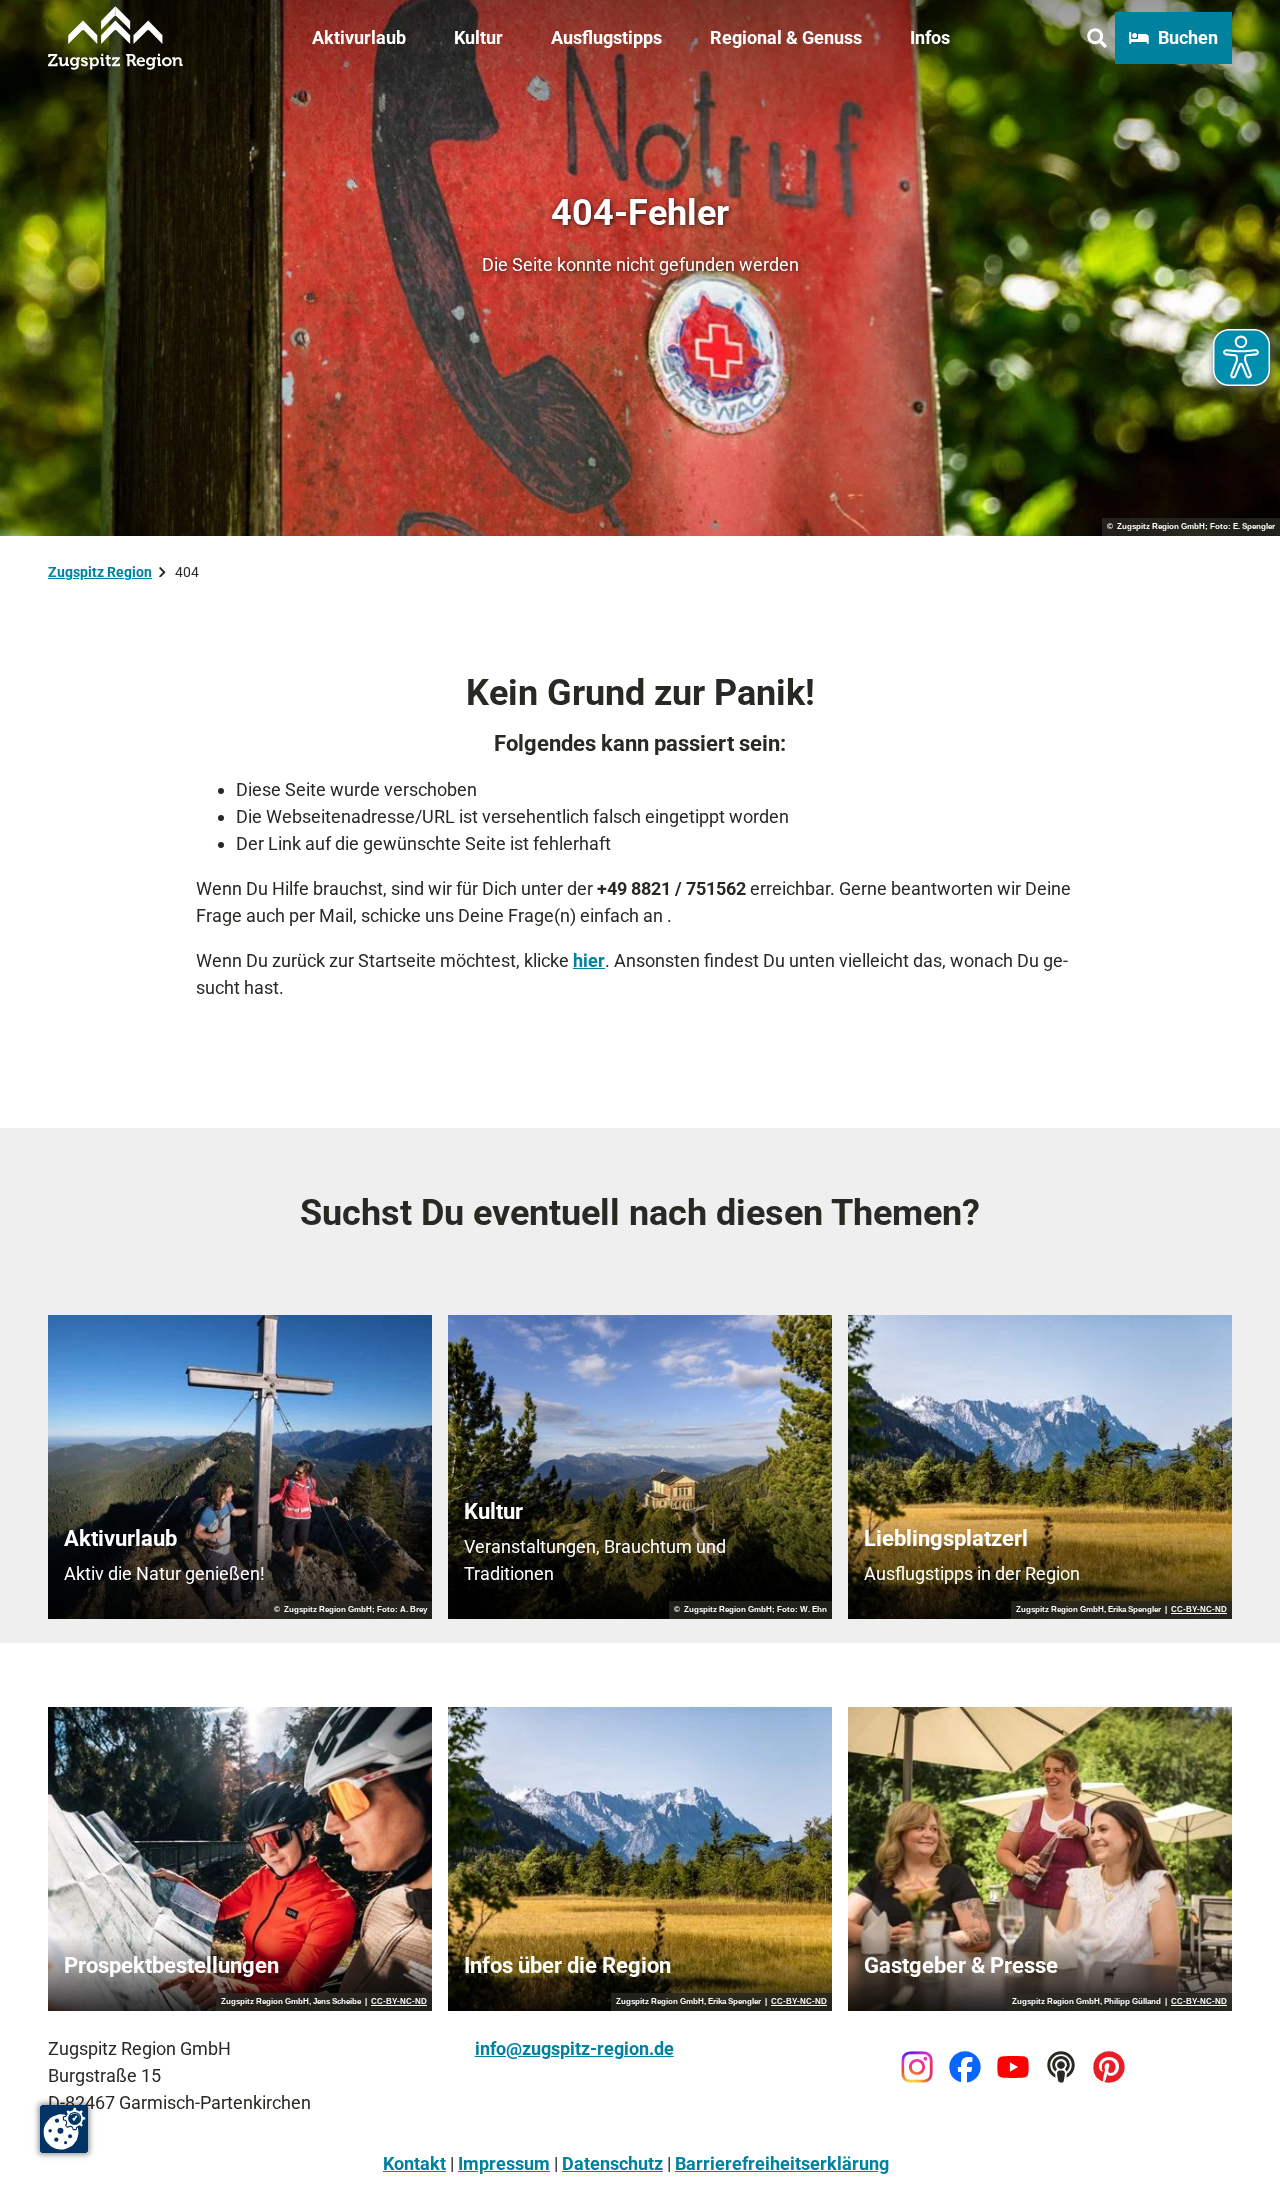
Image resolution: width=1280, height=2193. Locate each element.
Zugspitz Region (100, 572)
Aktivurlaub (359, 37)
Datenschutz (612, 2163)
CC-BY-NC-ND (1199, 1610)
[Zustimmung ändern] (64, 2129)
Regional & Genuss (786, 37)
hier (589, 960)
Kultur (478, 37)
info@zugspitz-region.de (574, 2048)
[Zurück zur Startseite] (115, 38)
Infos (930, 37)
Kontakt (414, 2163)
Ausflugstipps (606, 37)
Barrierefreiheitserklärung (782, 2163)
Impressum (504, 2163)
